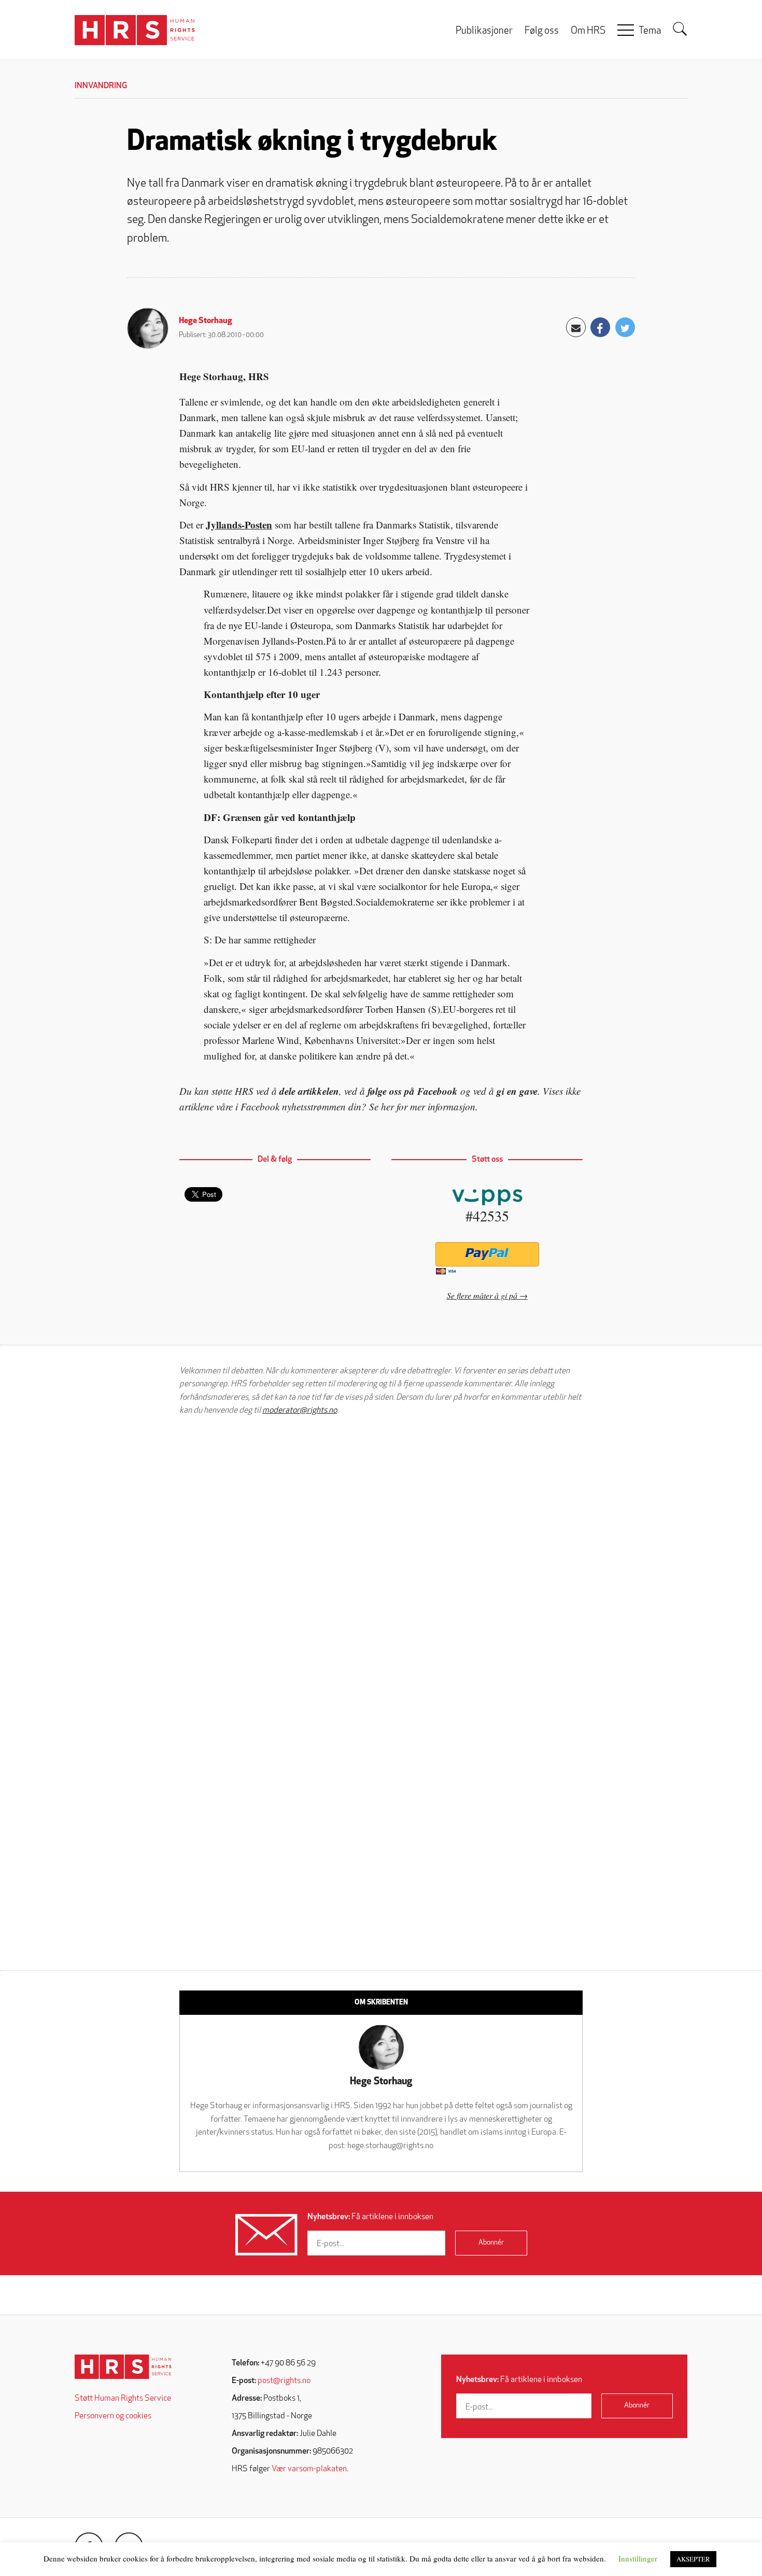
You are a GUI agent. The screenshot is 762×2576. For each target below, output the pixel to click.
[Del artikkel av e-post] (576, 327)
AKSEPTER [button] (693, 2559)
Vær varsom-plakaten (309, 2469)
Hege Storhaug (206, 321)
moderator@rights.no (300, 1411)
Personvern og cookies (113, 2416)
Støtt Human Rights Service (123, 2399)
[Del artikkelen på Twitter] (625, 327)
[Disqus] (381, 1555)
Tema (650, 31)
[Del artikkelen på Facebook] (600, 327)
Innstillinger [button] (638, 2558)
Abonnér (491, 2243)
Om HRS (588, 31)
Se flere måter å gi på (482, 1295)
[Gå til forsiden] (123, 2367)
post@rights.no (284, 2381)
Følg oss (542, 31)
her (387, 1106)
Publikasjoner (484, 31)
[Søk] (680, 29)
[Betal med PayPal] (487, 1254)
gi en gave (517, 1091)
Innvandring (101, 86)
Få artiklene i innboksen (370, 2217)
